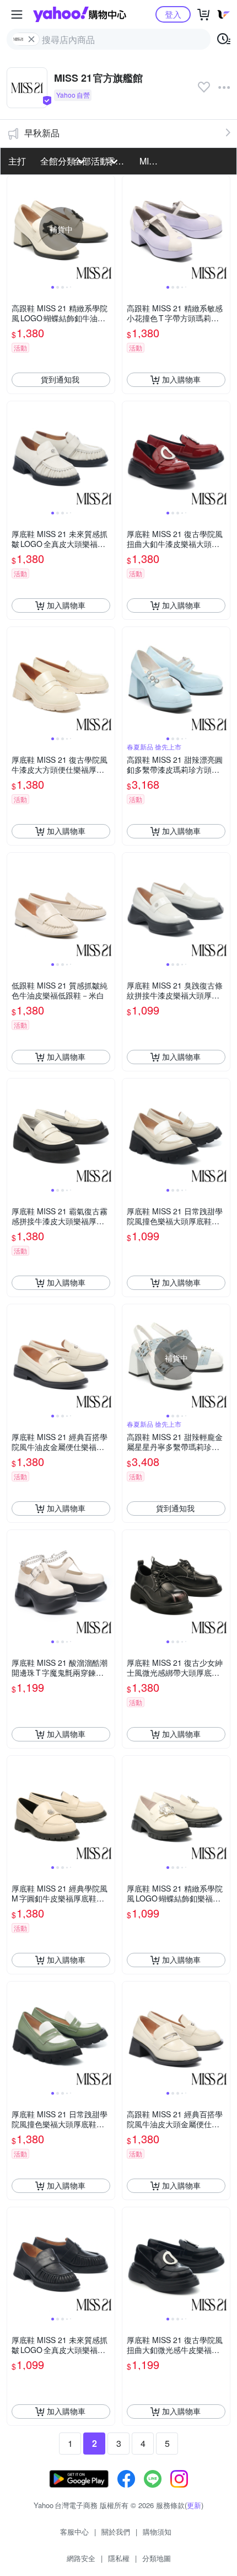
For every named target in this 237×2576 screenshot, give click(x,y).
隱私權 (119, 2558)
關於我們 (116, 2532)
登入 (173, 14)
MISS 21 (153, 161)
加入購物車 (181, 379)
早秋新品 (42, 133)
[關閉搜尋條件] (31, 39)
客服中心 (74, 2532)
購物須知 (157, 2532)
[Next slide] (107, 229)
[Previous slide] (14, 229)
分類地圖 (157, 2558)
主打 (17, 161)
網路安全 (81, 2558)
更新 (194, 2505)
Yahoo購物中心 (80, 14)
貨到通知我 (60, 379)
